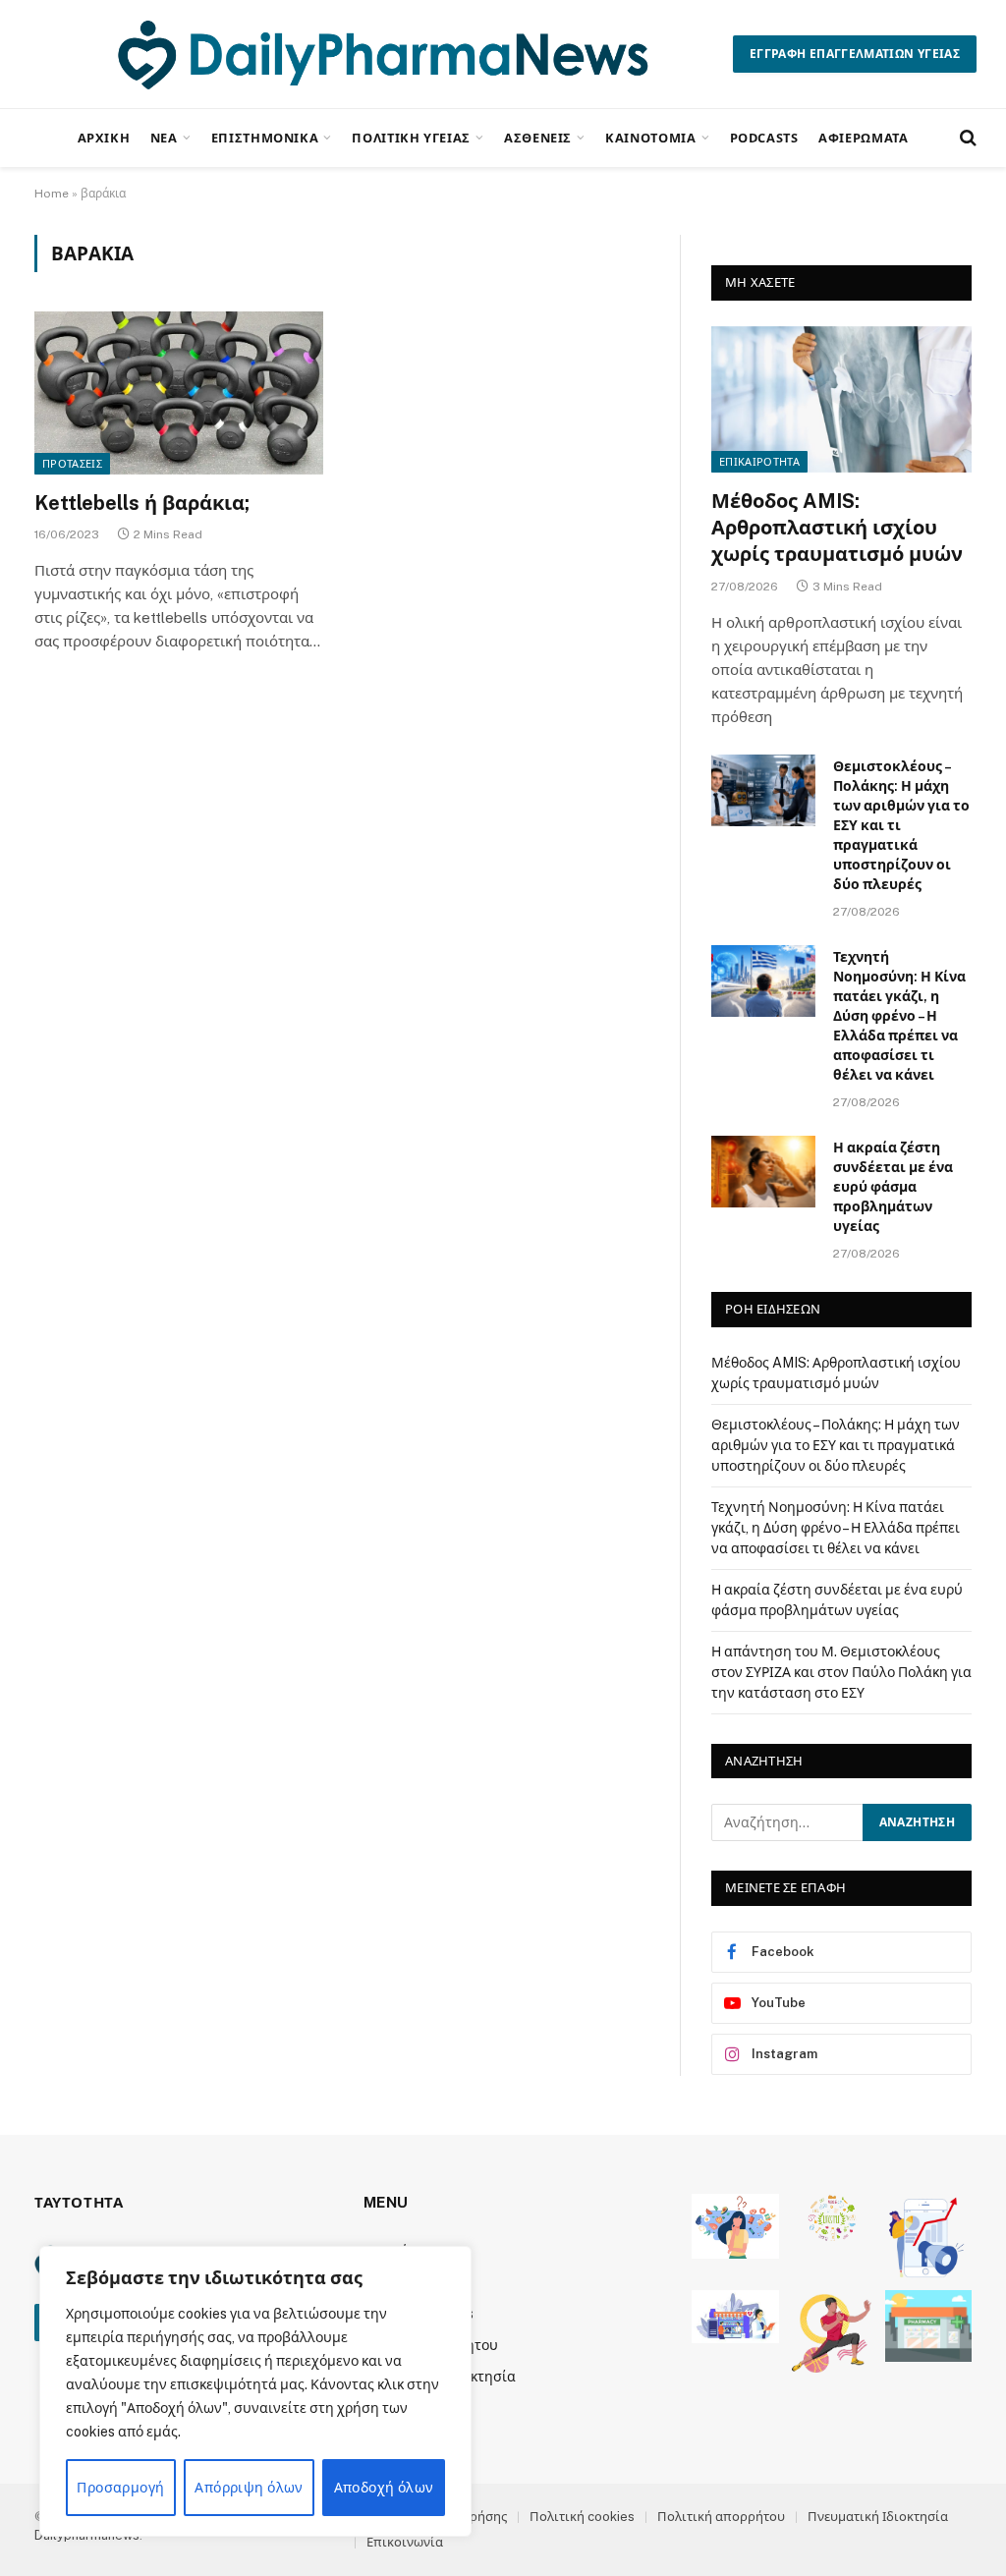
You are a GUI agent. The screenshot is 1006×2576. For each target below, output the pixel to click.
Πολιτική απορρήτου (721, 2517)
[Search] (966, 138)
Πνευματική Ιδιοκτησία (878, 2517)
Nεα (164, 138)
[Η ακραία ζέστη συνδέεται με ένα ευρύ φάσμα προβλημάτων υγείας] (763, 1172)
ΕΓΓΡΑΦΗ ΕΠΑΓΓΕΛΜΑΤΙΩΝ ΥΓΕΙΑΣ (855, 54)
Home (52, 194)
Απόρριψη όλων (249, 2488)
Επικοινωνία (405, 2542)
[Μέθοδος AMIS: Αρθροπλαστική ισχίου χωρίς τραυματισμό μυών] (841, 399)
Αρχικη (104, 138)
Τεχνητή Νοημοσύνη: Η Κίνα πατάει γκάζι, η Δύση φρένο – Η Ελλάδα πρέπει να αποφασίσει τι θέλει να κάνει (899, 1016)
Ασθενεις (538, 138)
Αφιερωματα (863, 138)
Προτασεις (72, 464)
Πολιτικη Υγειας (411, 138)
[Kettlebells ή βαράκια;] (179, 392)
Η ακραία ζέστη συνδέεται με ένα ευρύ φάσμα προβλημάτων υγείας (893, 1187)
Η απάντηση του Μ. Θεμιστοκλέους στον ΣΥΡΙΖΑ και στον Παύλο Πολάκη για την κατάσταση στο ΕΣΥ (841, 1672)
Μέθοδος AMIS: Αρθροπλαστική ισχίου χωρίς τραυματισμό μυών (837, 528)
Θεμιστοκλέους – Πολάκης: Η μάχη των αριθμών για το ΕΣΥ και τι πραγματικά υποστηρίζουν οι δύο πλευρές (901, 825)
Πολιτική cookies (582, 2517)
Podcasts (764, 138)
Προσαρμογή (120, 2488)
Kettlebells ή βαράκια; (142, 503)
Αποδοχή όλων (384, 2488)
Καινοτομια (650, 138)
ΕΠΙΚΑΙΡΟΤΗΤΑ (759, 462)
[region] (255, 2391)
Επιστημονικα (265, 138)
